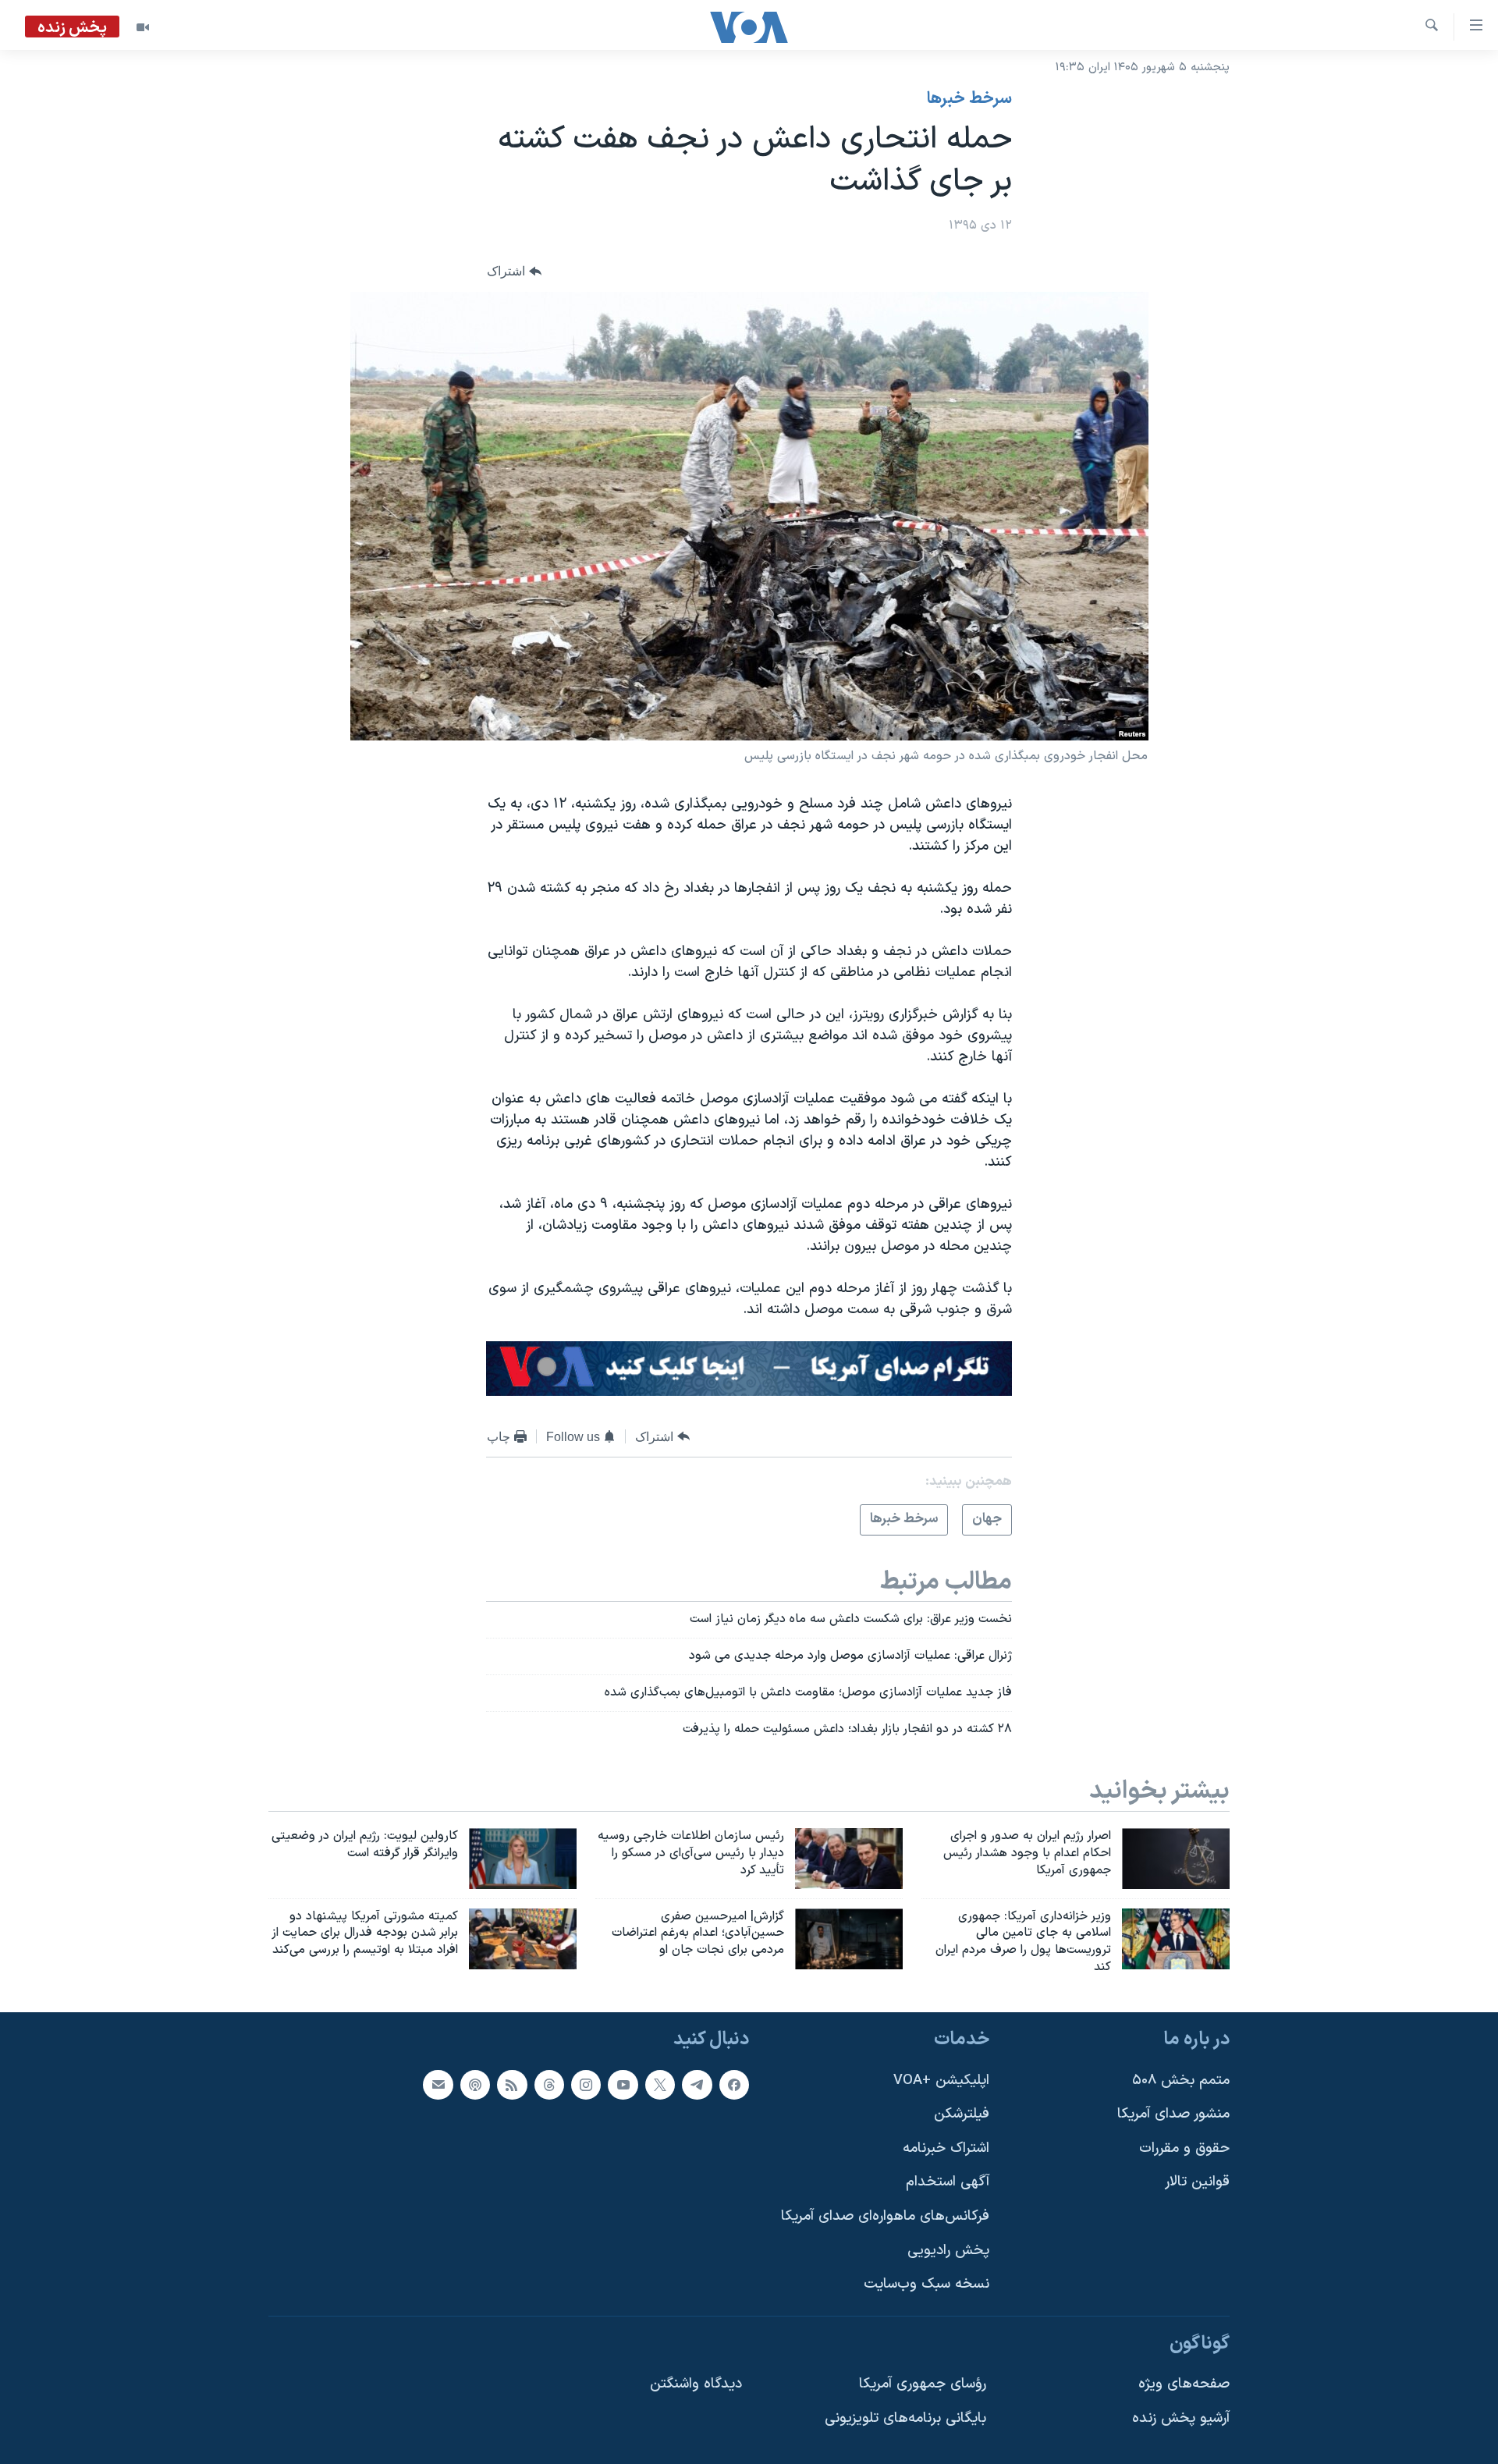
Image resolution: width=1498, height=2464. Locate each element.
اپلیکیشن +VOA (941, 2080)
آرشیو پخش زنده (1181, 2418)
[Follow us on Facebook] (734, 2084)
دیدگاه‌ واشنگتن (696, 2384)
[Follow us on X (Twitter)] (660, 2084)
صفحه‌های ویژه (1184, 2384)
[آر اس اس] (512, 2084)
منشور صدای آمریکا (1173, 2114)
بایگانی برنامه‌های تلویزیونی (905, 2418)
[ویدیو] (143, 27)
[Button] (514, 272)
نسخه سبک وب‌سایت (926, 2284)
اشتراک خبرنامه (946, 2148)
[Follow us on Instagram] (586, 2084)
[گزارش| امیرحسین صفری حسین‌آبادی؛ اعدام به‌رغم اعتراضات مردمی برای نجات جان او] (849, 1939)
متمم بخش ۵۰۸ (1181, 2080)
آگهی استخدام (948, 2182)
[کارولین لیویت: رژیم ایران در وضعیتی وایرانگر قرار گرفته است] (523, 1859)
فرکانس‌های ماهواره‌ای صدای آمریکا (885, 2216)
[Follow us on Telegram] (697, 2084)
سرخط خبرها (969, 99)
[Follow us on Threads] (549, 2084)
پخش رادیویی (948, 2251)
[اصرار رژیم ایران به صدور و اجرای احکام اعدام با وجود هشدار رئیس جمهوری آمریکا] (1176, 1859)
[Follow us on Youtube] (623, 2084)
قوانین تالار (1197, 2182)
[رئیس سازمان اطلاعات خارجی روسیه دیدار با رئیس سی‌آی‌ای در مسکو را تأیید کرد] (849, 1859)
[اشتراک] (438, 2084)
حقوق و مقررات (1184, 2148)
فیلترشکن (962, 2114)
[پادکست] (475, 2084)
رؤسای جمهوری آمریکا (923, 2384)
